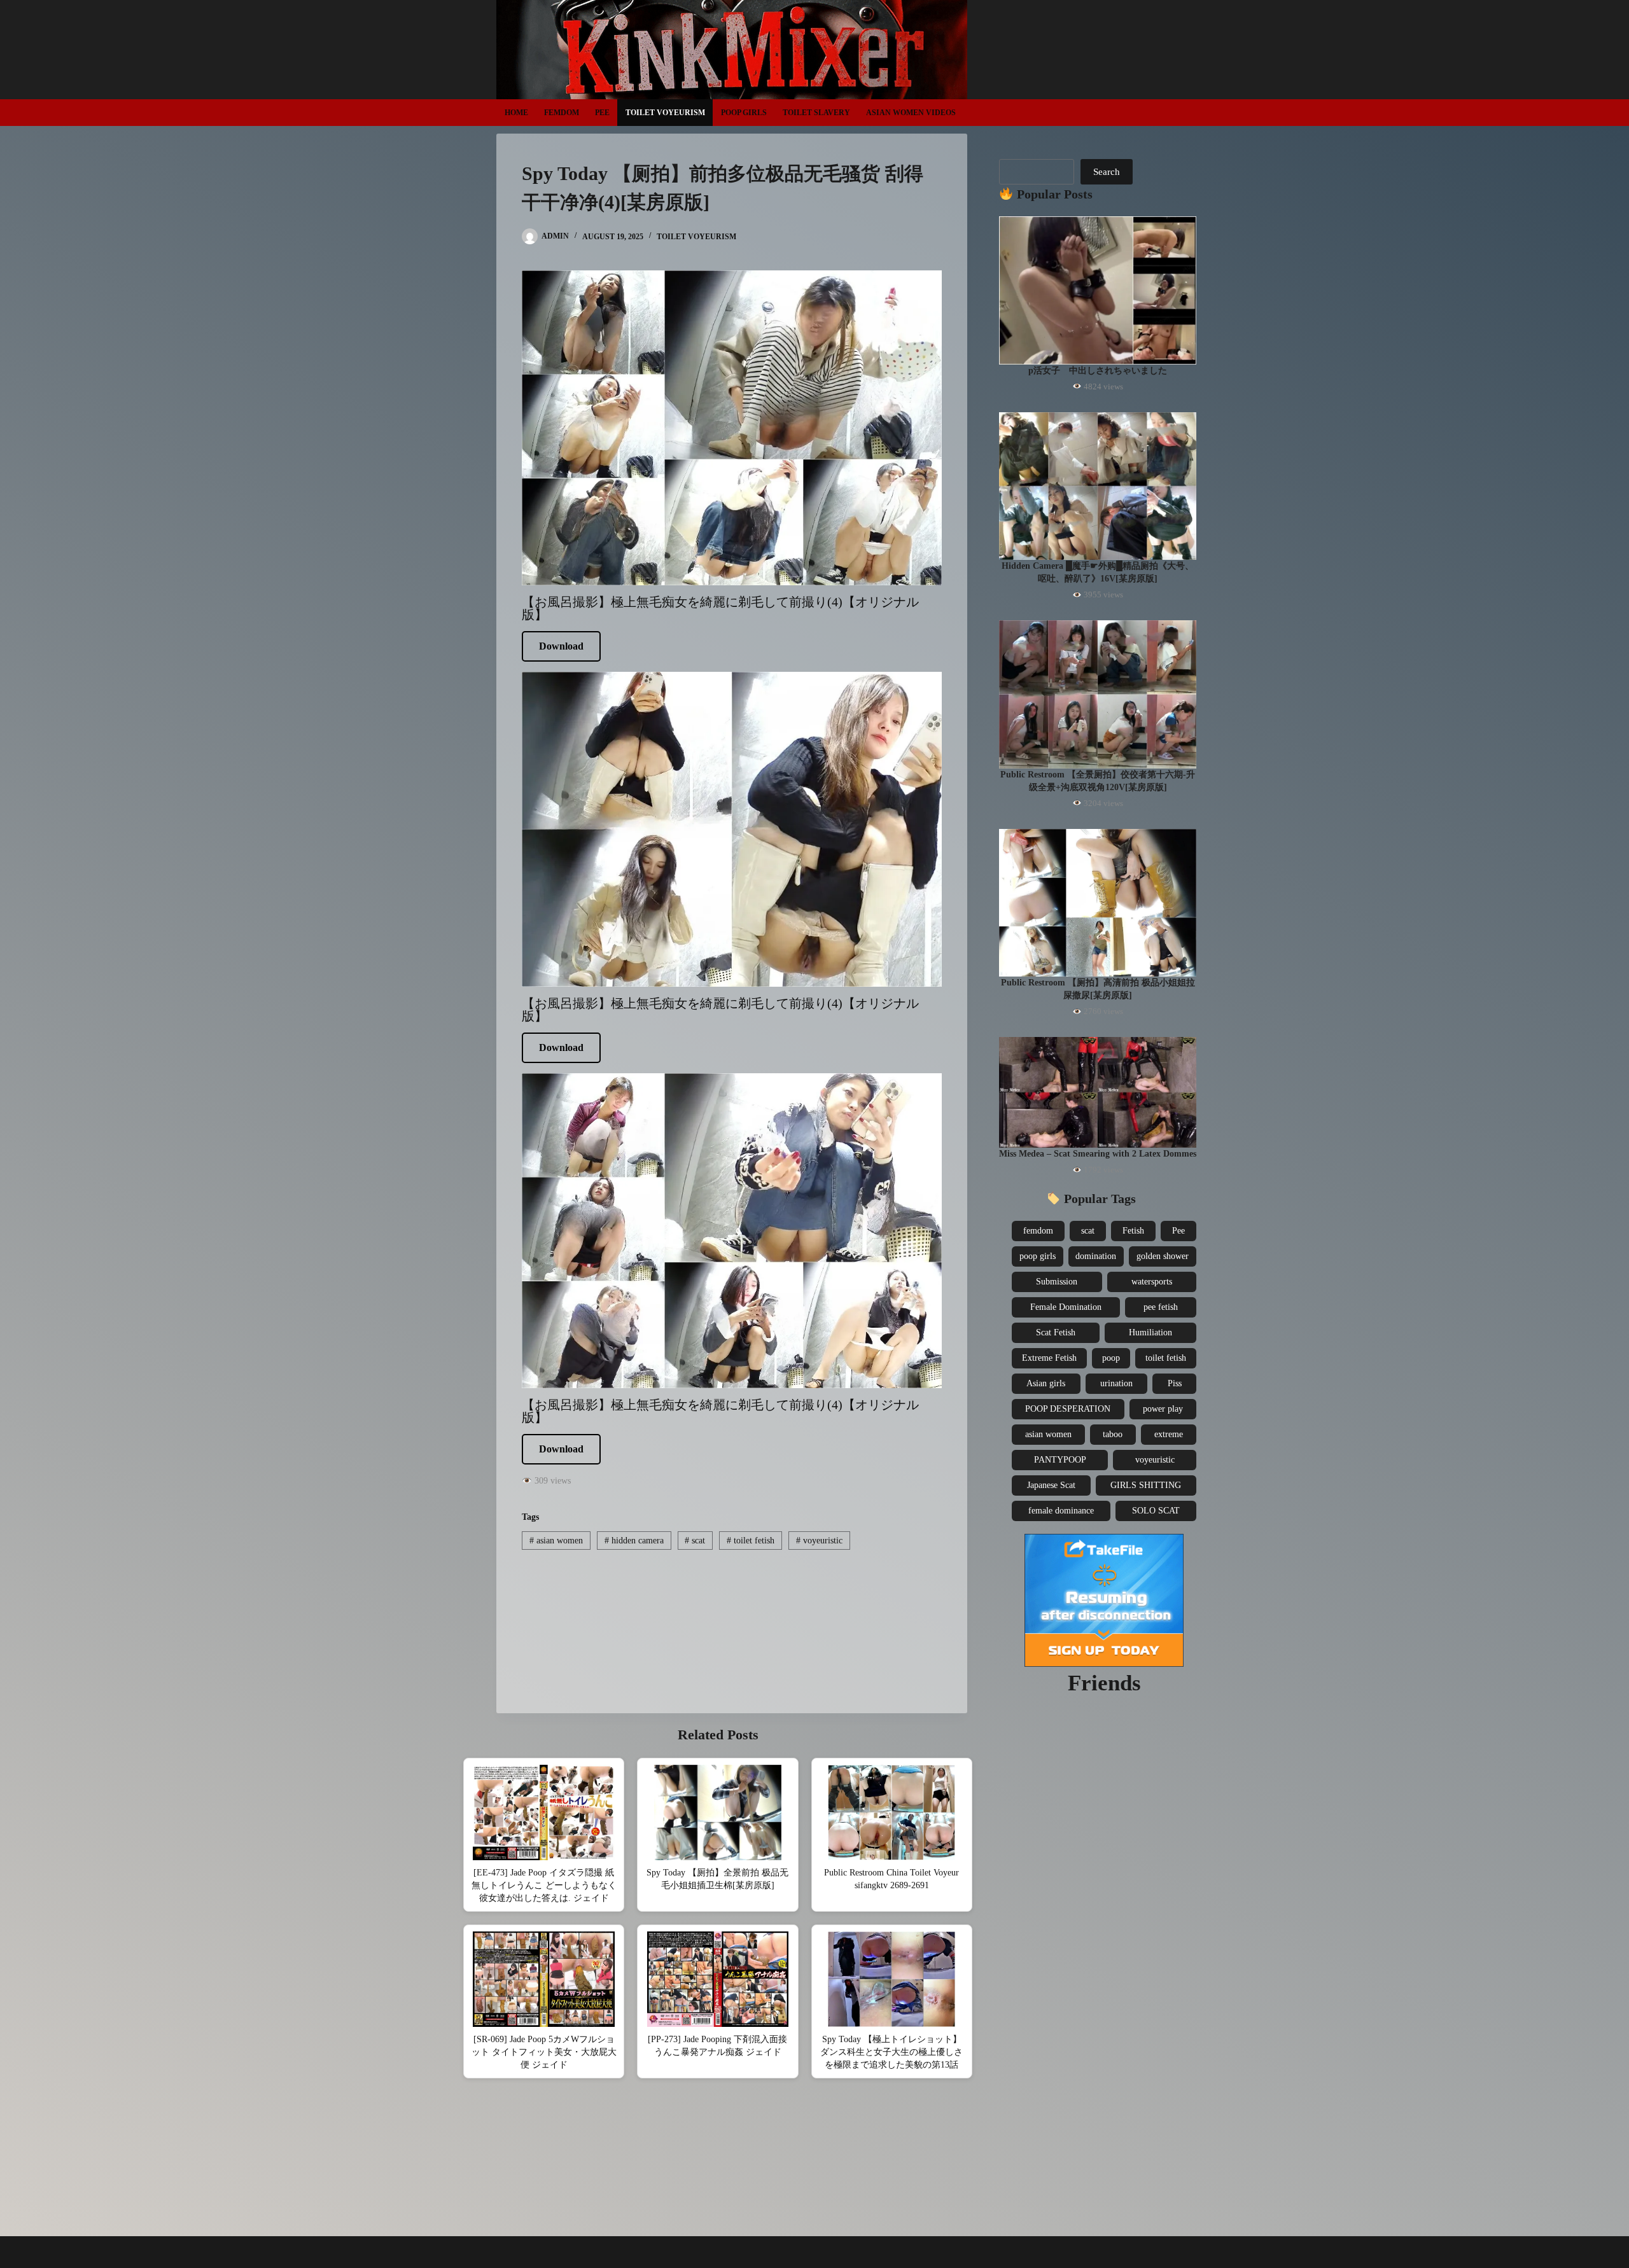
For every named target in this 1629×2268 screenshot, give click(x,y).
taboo (1113, 1434)
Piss (1175, 1383)
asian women (556, 1541)
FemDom (562, 113)
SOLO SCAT (1156, 1511)
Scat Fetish (1056, 1332)
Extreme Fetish (1049, 1358)
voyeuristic (819, 1541)
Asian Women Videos (911, 113)
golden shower (1163, 1256)
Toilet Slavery (816, 113)
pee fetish (1161, 1307)
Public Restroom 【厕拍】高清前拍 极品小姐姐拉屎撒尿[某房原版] (1098, 989)
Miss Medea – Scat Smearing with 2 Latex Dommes (1098, 1154)
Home (516, 113)
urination (1116, 1383)
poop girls (1038, 1256)
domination (1096, 1256)
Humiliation (1150, 1332)
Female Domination (1066, 1307)
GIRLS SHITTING (1146, 1485)
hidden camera (634, 1541)
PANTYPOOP (1060, 1460)
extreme (1169, 1434)
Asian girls (1046, 1383)
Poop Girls (744, 113)
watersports (1152, 1282)
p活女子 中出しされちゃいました (1098, 371)
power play (1163, 1409)
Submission (1057, 1282)
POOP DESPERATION (1068, 1409)
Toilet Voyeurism (665, 113)
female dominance (1061, 1511)
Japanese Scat (1051, 1485)
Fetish (1133, 1231)
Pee (602, 113)
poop (1111, 1358)
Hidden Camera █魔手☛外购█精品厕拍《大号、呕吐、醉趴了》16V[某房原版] (1098, 572)
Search (1107, 172)
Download (561, 646)
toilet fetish (751, 1541)
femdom (1038, 1231)
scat (695, 1541)
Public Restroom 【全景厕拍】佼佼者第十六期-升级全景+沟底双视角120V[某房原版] (1098, 781)
